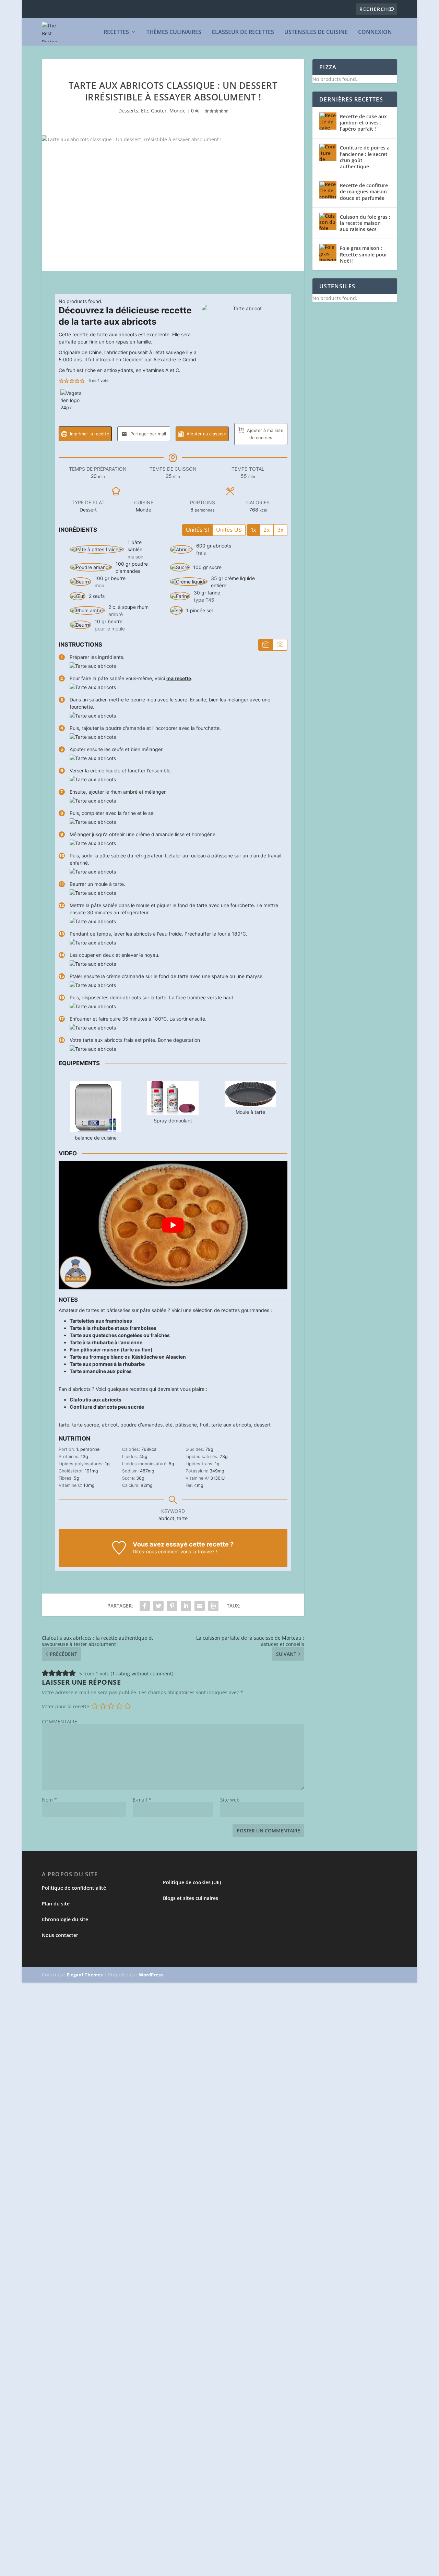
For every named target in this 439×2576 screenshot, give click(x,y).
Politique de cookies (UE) (192, 1882)
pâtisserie (186, 1425)
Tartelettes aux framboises (101, 1321)
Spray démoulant (173, 1121)
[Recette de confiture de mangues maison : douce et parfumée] (328, 190)
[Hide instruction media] (280, 645)
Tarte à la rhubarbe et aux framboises (113, 1328)
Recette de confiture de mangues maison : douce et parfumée (365, 191)
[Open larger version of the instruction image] (93, 666)
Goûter (159, 111)
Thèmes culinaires (174, 32)
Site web (230, 1800)
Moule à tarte (250, 1112)
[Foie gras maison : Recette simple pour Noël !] (328, 253)
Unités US (229, 530)
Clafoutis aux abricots (96, 1400)
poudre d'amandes (141, 1425)
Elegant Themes (85, 1975)
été (169, 1425)
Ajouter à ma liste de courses (264, 434)
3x (280, 530)
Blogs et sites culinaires (191, 1898)
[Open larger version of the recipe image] (245, 348)
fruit (204, 1425)
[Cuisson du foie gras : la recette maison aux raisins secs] (328, 221)
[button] (61, 381)
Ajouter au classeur (206, 434)
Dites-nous (145, 1551)
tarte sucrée (86, 1425)
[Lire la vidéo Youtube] (173, 1225)
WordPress (151, 1975)
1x (253, 530)
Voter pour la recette (66, 1706)
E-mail (142, 1800)
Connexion (375, 32)
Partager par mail (147, 434)
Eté (145, 111)
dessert (262, 1425)
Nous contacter (60, 1935)
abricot (110, 1425)
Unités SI (197, 530)
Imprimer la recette (89, 434)
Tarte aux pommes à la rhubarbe (107, 1364)
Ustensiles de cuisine (316, 32)
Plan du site (56, 1904)
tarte (64, 1425)
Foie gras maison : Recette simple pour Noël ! (364, 254)
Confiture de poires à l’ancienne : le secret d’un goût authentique (365, 157)
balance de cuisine (96, 1138)
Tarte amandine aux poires (101, 1371)
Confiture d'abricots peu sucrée (107, 1407)
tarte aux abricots (231, 1425)
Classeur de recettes (243, 32)
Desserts (128, 111)
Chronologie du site (65, 1919)
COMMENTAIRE (60, 1722)
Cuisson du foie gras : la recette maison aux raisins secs (365, 223)
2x (267, 530)
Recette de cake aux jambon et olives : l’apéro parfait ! (363, 123)
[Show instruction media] (266, 645)
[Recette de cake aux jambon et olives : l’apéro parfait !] (328, 121)
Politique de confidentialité (74, 1888)
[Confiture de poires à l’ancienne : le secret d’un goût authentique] (328, 152)
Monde (177, 111)
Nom (49, 1800)
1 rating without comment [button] (142, 1674)
